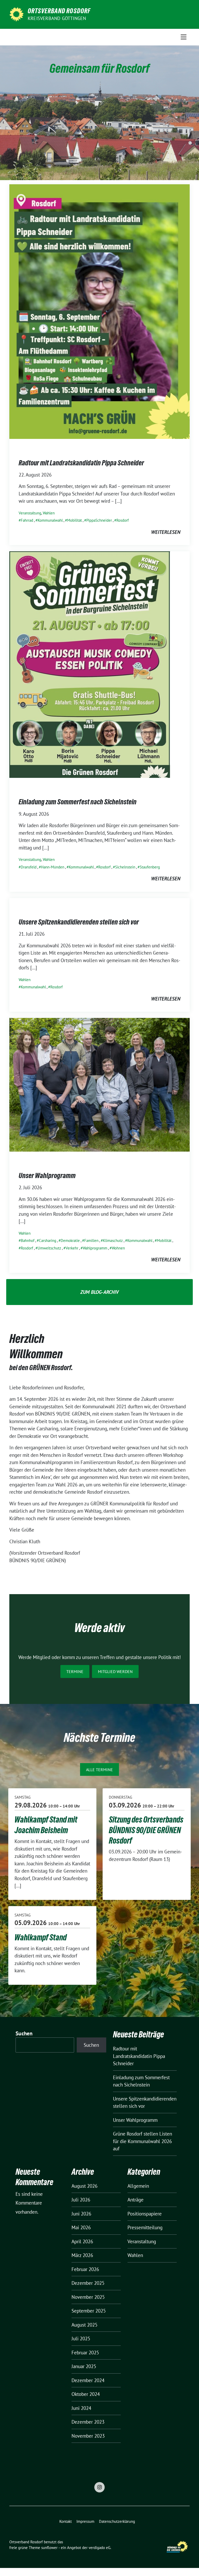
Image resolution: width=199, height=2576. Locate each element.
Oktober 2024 (86, 2394)
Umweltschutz (49, 1248)
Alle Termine (99, 1770)
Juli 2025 (81, 2339)
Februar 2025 (85, 2353)
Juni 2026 (81, 2214)
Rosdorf (123, 520)
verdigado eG (99, 2548)
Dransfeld (29, 867)
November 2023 (88, 2436)
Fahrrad (27, 520)
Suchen (24, 2033)
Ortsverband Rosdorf (59, 11)
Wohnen (118, 1248)
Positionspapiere (145, 2214)
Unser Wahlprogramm (47, 1175)
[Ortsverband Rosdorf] (16, 14)
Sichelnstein (125, 867)
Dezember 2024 (88, 2380)
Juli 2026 (81, 2200)
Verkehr (72, 1248)
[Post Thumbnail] (99, 311)
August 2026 (84, 2186)
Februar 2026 (85, 2269)
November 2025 (88, 2297)
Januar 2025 (84, 2366)
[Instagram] (99, 2487)
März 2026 (82, 2255)
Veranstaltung (30, 513)
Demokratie (70, 1241)
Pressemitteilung (145, 2227)
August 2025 (84, 2325)
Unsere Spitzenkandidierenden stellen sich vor (79, 922)
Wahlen (49, 513)
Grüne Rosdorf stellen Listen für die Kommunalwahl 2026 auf (143, 2141)
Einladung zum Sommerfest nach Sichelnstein (78, 802)
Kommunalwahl (50, 520)
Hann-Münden (53, 867)
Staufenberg (150, 867)
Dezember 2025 (88, 2283)
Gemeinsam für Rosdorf (99, 68)
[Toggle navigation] (184, 37)
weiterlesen (166, 532)
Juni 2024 (81, 2408)
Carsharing (48, 1241)
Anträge (136, 2200)
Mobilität (74, 520)
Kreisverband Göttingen (57, 18)
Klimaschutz (113, 1241)
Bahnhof (28, 1241)
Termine (75, 1671)
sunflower (49, 2548)
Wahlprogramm (95, 1248)
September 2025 (89, 2311)
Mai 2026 (81, 2227)
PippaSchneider (99, 520)
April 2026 (82, 2241)
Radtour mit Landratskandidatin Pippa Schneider (81, 463)
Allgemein (138, 2186)
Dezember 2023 (88, 2422)
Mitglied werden (115, 1671)
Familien (91, 1241)
